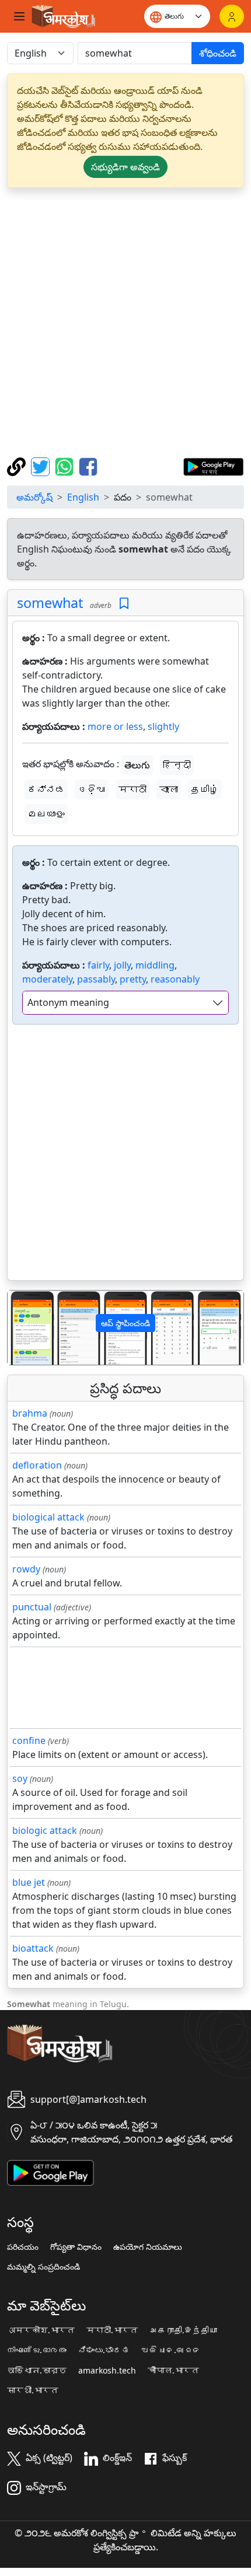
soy (20, 1778)
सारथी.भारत (33, 2390)
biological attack (48, 1517)
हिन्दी (177, 765)
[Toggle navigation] (19, 16)
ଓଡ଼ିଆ (92, 789)
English (83, 497)
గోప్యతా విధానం (76, 2247)
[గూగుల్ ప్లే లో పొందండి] (213, 466)
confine (29, 1740)
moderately (47, 979)
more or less (115, 726)
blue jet (29, 1882)
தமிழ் (205, 789)
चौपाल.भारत (173, 2371)
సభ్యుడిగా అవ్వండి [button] (125, 167)
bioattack (33, 1948)
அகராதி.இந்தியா (183, 2330)
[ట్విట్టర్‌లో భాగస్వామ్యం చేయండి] (42, 466)
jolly (122, 965)
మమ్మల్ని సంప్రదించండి (43, 2267)
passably (96, 979)
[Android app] (50, 2172)
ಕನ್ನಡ (46, 789)
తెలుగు (137, 765)
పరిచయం (23, 2247)
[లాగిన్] (232, 16)
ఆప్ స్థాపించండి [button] (125, 1323)
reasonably (175, 979)
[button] (25, 1328)
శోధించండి (218, 53)
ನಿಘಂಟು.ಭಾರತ (104, 2350)
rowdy (26, 1569)
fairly (98, 965)
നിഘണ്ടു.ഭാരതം (37, 2350)
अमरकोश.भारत (41, 2330)
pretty (133, 979)
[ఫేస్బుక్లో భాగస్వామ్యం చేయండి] (88, 466)
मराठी (133, 789)
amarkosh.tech (107, 2371)
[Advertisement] (125, 323)
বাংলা (169, 789)
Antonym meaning (68, 1002)
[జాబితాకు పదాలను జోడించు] (124, 604)
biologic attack (45, 1830)
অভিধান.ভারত (37, 2371)
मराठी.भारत (112, 2330)
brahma (30, 1413)
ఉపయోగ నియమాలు (148, 2247)
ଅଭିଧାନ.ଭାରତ (171, 2350)
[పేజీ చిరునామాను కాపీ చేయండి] (18, 466)
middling (155, 965)
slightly (163, 726)
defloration (37, 1465)
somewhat (50, 603)
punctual (32, 1607)
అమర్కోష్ (34, 497)
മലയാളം (46, 814)
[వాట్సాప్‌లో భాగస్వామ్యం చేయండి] (66, 466)
